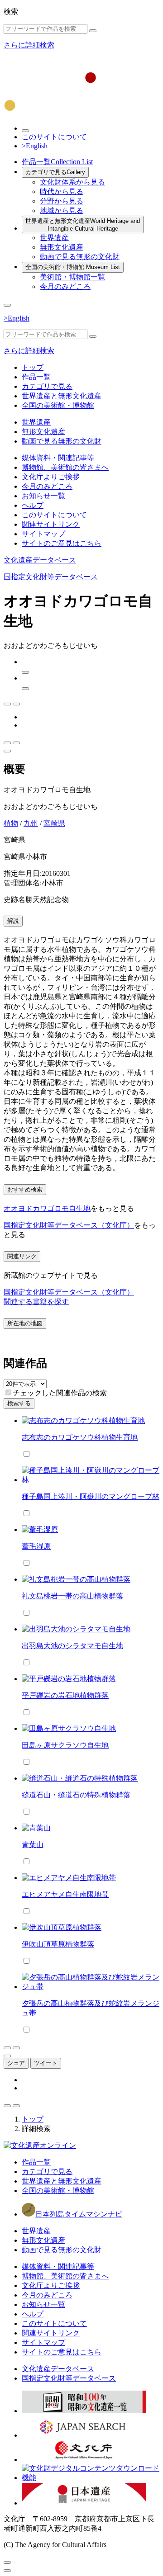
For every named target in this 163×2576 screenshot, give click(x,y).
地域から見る (62, 210)
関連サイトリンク (51, 524)
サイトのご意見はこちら (62, 543)
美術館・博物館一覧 (72, 277)
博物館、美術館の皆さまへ (65, 467)
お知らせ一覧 (43, 496)
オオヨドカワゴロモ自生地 (47, 1208)
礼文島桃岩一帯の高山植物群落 (72, 1596)
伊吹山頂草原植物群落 (58, 1944)
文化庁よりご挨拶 (51, 477)
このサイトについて (54, 137)
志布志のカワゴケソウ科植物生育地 (80, 1437)
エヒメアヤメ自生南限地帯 (65, 1894)
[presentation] (8, 1392)
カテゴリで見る (55, 172)
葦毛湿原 (36, 1546)
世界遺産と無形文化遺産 (83, 225)
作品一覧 (57, 162)
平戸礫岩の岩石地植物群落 (65, 1695)
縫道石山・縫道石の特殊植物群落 (76, 1795)
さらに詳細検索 (29, 45)
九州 (31, 823)
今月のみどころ (65, 286)
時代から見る (62, 191)
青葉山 (33, 1845)
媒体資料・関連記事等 (58, 458)
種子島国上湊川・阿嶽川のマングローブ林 (91, 1496)
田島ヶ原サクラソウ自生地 (65, 1745)
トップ (33, 367)
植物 (11, 823)
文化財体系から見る (72, 182)
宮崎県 (54, 823)
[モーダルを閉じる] (7, 2562)
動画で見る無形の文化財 (80, 257)
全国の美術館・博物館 (73, 267)
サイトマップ (43, 534)
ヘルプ (33, 505)
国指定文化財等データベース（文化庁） (69, 1225)
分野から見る (62, 201)
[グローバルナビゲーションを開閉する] (7, 305)
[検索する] (93, 31)
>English (35, 146)
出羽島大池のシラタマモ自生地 (72, 1646)
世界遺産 (54, 238)
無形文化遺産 (62, 247)
